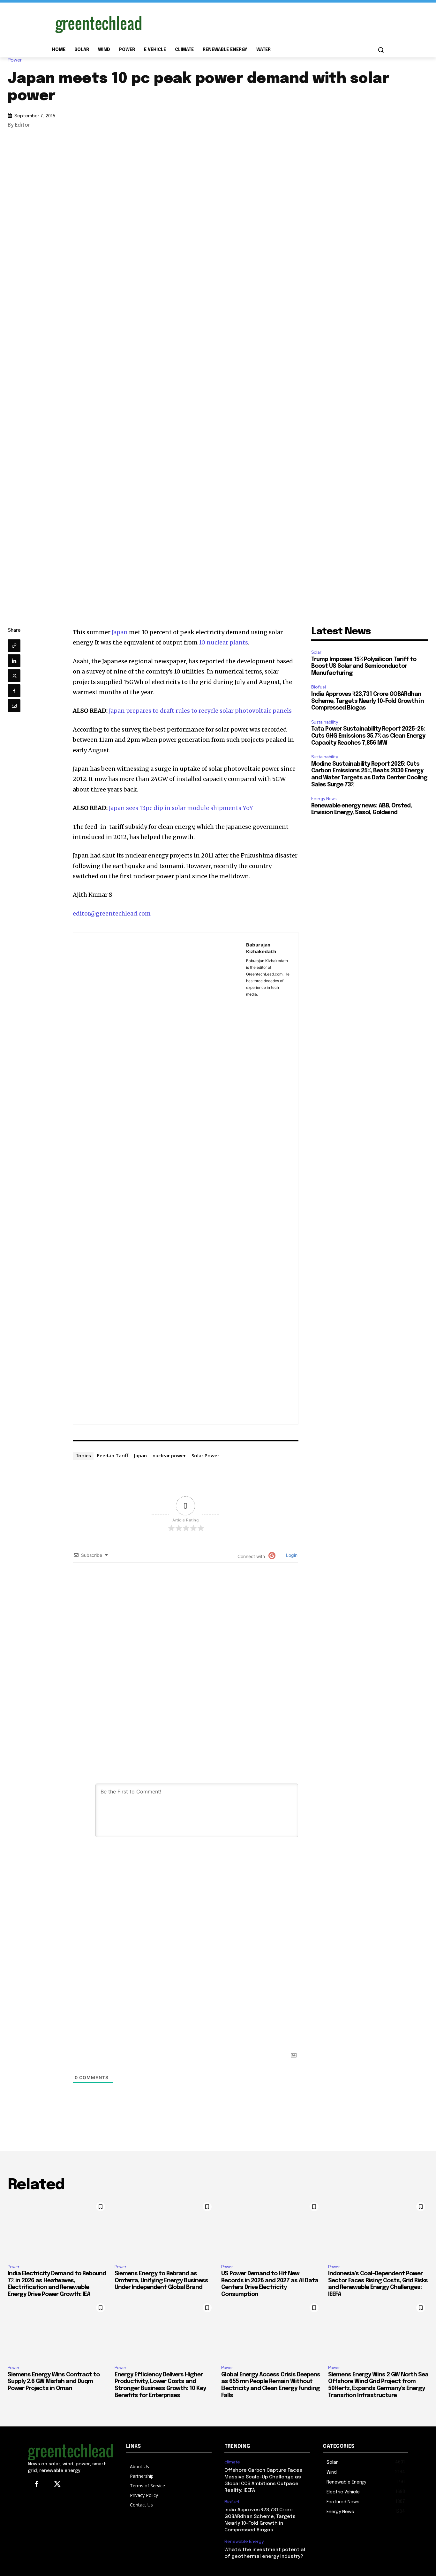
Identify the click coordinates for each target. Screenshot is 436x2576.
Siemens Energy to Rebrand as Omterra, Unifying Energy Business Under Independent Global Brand (161, 2281)
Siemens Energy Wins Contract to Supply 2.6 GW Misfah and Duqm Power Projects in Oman (54, 2382)
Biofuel (319, 687)
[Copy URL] (14, 646)
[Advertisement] (266, 23)
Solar (316, 652)
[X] (14, 676)
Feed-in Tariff (113, 1455)
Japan (120, 632)
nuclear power (169, 1455)
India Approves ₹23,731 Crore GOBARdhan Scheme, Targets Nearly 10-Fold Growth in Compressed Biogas (368, 701)
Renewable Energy (244, 2541)
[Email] (14, 706)
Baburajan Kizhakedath (261, 948)
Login (291, 1555)
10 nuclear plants (223, 642)
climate (232, 2462)
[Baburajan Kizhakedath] (160, 1178)
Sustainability (325, 722)
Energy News (324, 799)
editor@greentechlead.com (112, 913)
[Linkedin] (14, 661)
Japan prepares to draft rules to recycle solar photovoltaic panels (200, 711)
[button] (381, 50)
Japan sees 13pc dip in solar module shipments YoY (181, 808)
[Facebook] (14, 691)
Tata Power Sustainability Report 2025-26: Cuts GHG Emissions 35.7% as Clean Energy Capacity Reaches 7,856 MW (368, 736)
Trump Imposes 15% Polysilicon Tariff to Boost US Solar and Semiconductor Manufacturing (364, 666)
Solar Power (205, 1455)
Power (15, 60)
